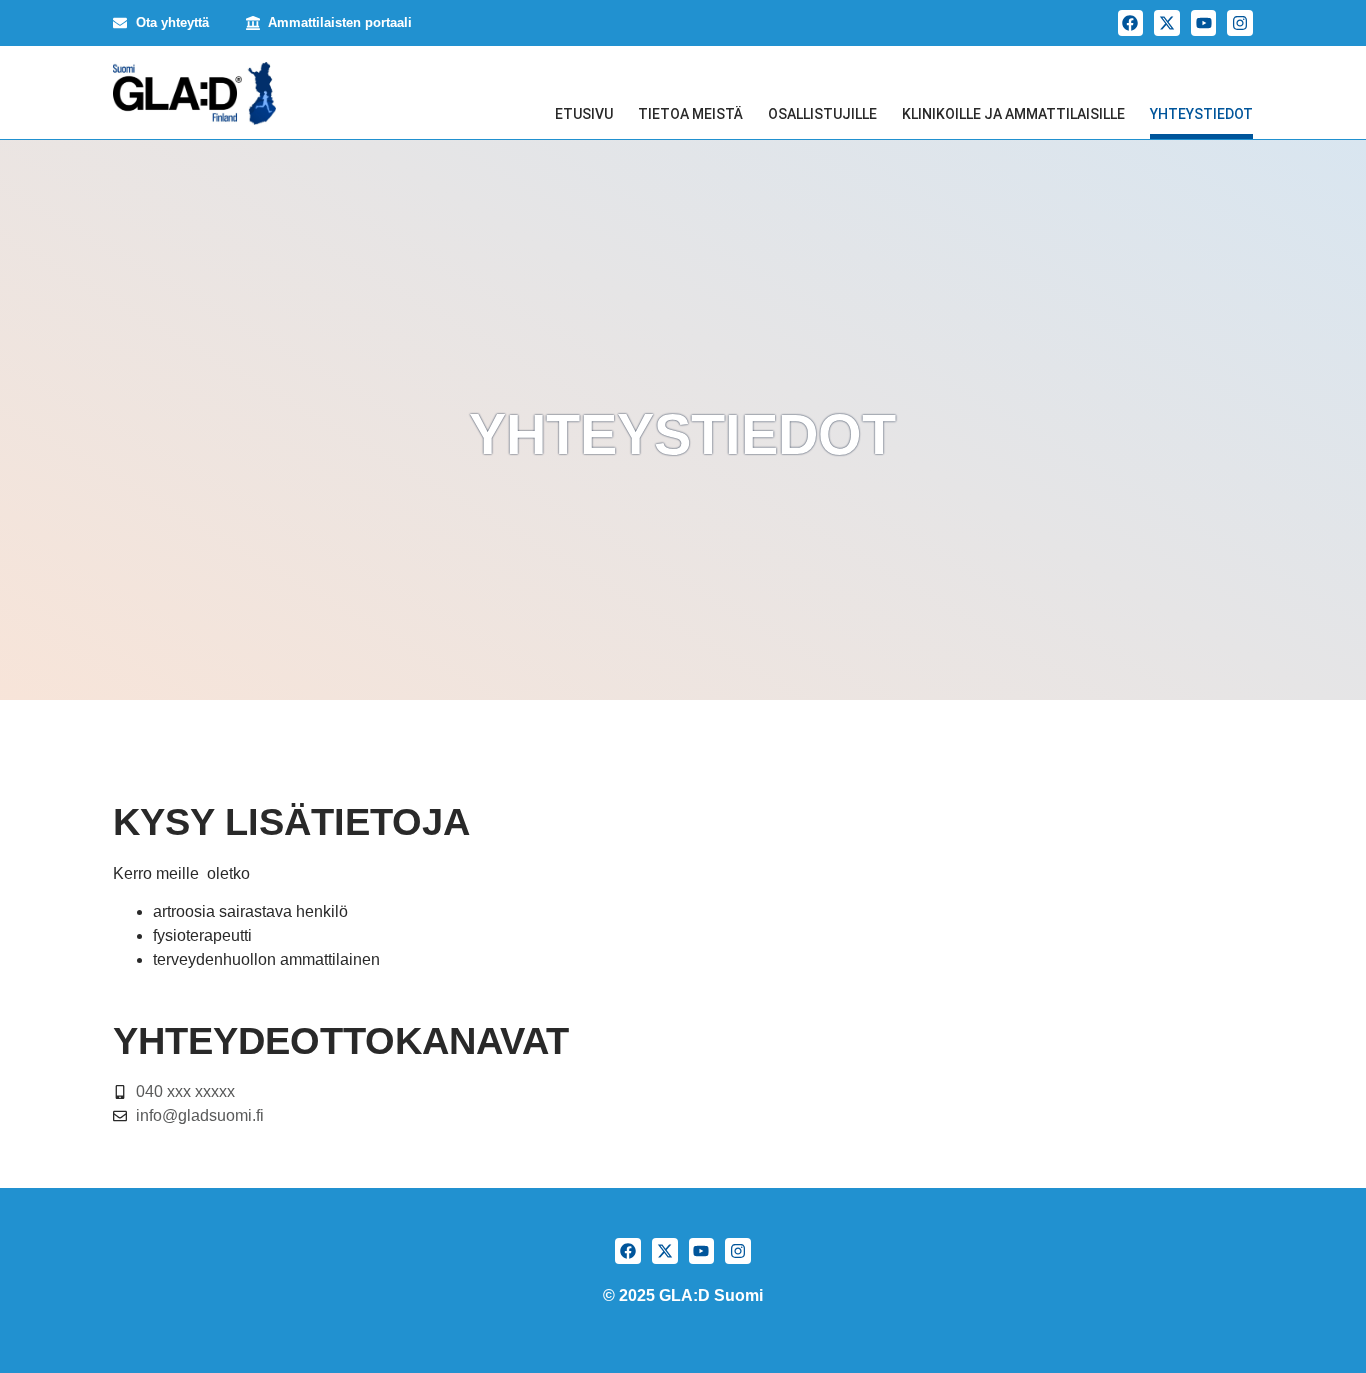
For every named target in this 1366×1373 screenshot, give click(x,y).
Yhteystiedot (1201, 114)
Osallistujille (822, 114)
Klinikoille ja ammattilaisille (1013, 114)
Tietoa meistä (690, 114)
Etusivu (584, 114)
